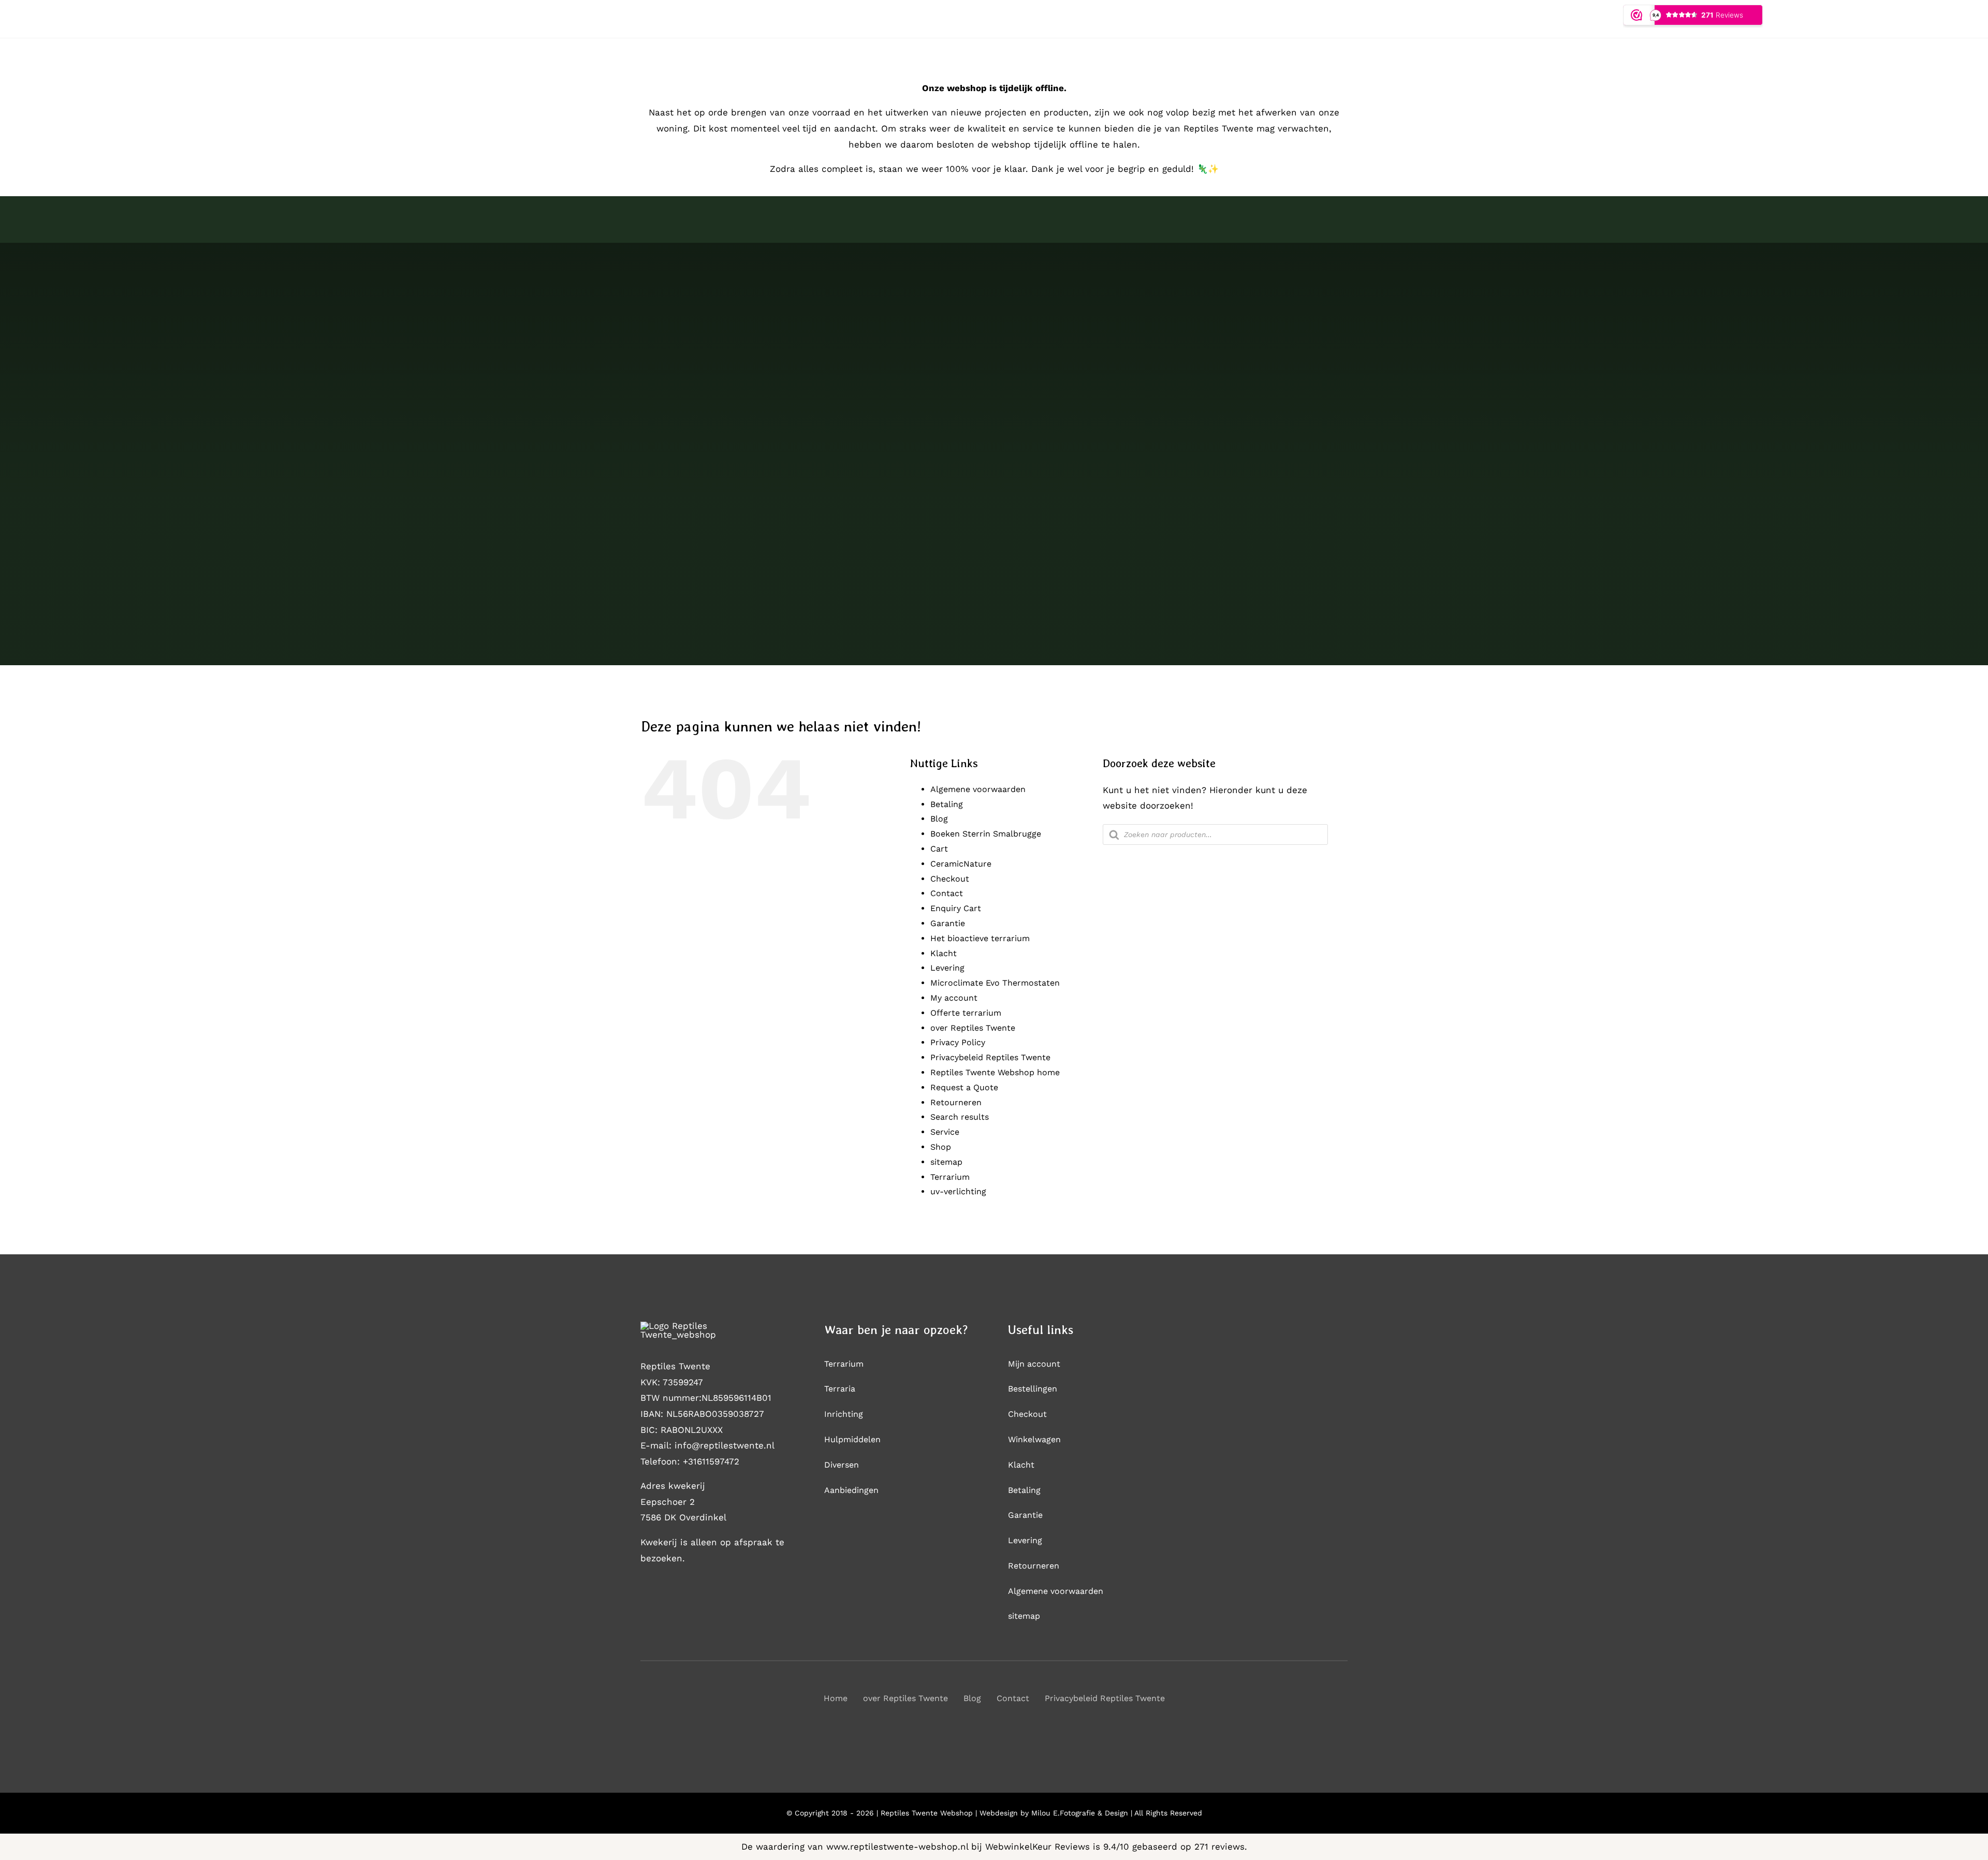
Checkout (950, 879)
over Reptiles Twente (973, 1028)
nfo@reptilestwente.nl (726, 1445)
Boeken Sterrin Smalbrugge (986, 834)
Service (945, 1132)
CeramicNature (961, 864)
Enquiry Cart (956, 908)
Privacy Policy (958, 1042)
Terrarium (950, 1177)
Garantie (948, 923)
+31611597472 (711, 1461)
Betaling (947, 804)
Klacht (944, 953)
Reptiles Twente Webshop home (995, 1072)
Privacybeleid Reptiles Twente (990, 1057)
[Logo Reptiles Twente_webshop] (700, 1326)
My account (954, 998)
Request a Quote (964, 1087)
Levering (947, 968)
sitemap (946, 1162)
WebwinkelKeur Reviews (1037, 1847)
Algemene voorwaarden (978, 789)
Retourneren (956, 1102)
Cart (939, 849)
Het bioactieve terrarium (980, 938)
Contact (947, 893)
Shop (941, 1147)
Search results (960, 1117)
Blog (939, 819)
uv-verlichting (958, 1191)
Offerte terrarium (966, 1013)
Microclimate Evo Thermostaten (995, 983)
